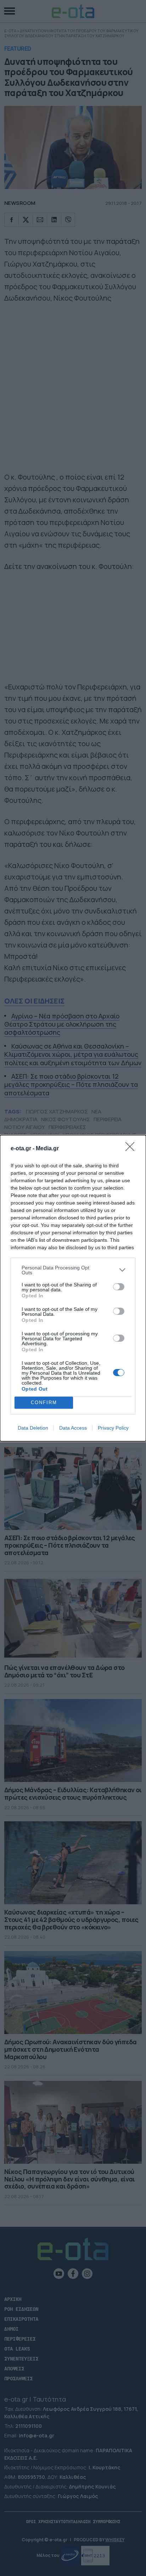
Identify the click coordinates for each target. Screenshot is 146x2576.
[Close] (132, 1149)
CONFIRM (44, 1402)
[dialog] (73, 1288)
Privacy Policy (113, 1428)
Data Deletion (33, 1428)
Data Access (73, 1428)
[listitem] (73, 1270)
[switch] (119, 1287)
